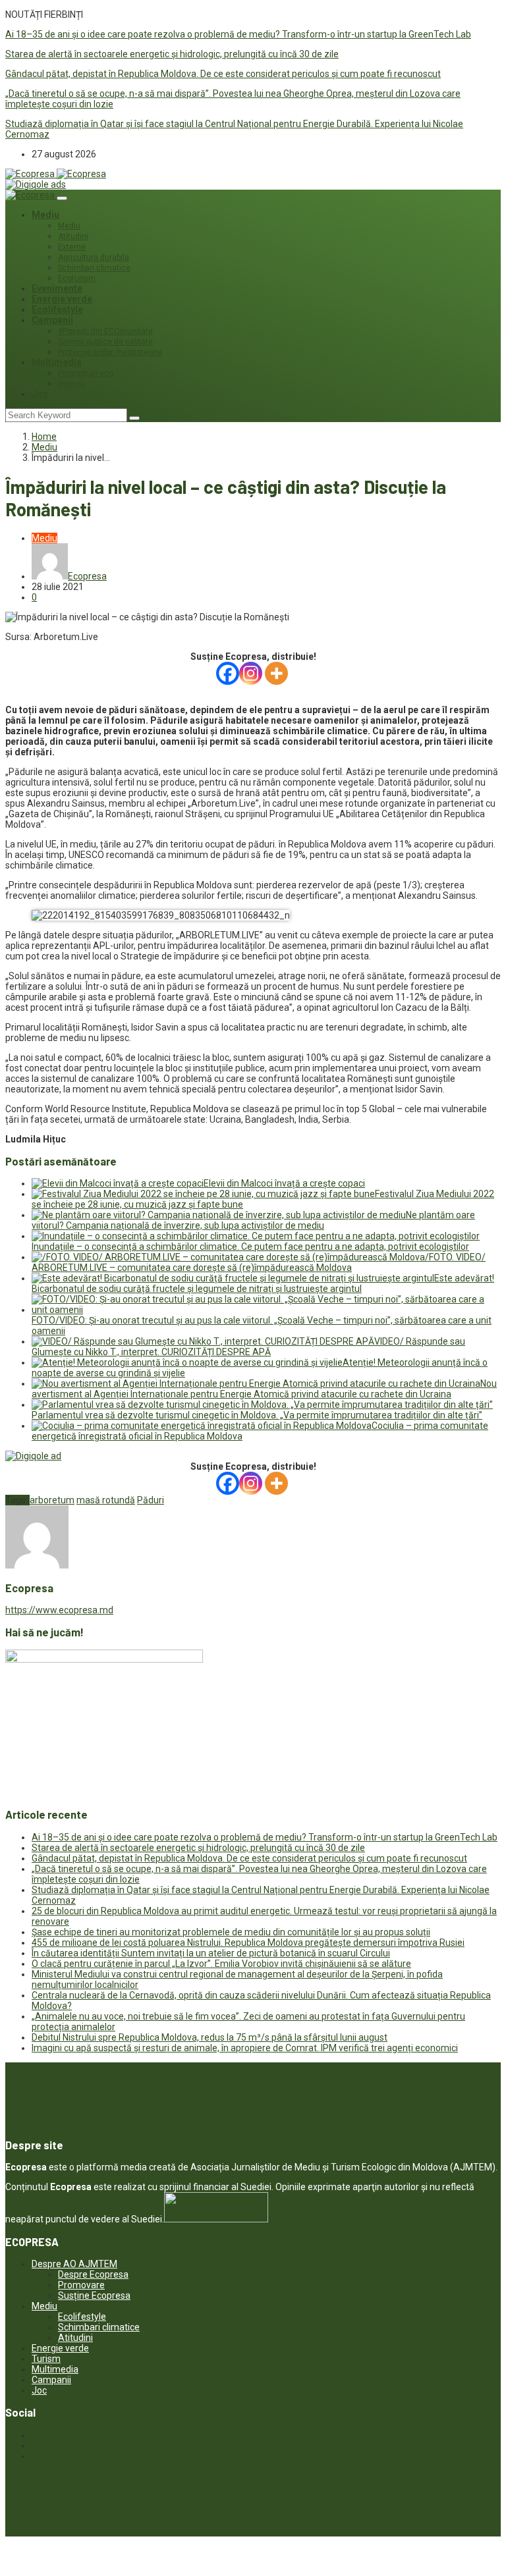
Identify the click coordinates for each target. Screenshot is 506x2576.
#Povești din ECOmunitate (105, 331)
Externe (72, 247)
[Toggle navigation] (62, 198)
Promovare (81, 2285)
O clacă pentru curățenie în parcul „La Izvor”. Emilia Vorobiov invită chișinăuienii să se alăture (221, 1964)
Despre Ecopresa (93, 2274)
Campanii (52, 320)
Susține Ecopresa (94, 2295)
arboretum (52, 1500)
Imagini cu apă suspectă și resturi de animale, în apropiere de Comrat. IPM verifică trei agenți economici (245, 2048)
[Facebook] (228, 673)
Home (44, 437)
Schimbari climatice (94, 268)
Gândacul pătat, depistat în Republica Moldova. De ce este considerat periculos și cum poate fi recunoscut (223, 74)
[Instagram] (251, 673)
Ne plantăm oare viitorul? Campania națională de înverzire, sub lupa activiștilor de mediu (253, 1220)
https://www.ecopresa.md (59, 1610)
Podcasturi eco (86, 373)
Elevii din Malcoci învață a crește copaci (284, 1183)
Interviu (71, 384)
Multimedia (57, 362)
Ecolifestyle (57, 309)
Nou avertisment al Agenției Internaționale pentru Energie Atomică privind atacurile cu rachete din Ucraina (264, 1389)
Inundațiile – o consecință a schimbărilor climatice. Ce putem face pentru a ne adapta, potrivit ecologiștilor (250, 1247)
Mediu (45, 215)
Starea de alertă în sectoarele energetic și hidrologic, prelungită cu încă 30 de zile (172, 54)
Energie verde (62, 299)
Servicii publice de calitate (105, 342)
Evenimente (57, 288)
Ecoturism (77, 279)
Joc (40, 394)
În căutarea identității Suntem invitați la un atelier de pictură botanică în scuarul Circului (211, 1953)
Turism (46, 2359)
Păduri (151, 1500)
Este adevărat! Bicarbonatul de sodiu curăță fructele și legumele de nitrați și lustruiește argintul (263, 1283)
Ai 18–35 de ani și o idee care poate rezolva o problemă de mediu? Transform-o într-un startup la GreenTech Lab (238, 34)
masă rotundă (106, 1500)
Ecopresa (87, 576)
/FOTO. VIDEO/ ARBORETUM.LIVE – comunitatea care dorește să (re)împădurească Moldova (259, 1262)
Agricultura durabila (94, 257)
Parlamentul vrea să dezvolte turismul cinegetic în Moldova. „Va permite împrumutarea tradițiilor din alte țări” (257, 1415)
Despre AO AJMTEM (74, 2264)
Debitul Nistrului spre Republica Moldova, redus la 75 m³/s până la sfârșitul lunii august (210, 2037)
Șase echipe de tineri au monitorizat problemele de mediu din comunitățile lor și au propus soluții (231, 1932)
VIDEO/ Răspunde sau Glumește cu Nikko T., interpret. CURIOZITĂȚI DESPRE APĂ (248, 1347)
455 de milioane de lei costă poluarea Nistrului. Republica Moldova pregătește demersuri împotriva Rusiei (248, 1943)
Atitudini (73, 236)
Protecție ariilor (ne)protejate (110, 352)
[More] (276, 673)
